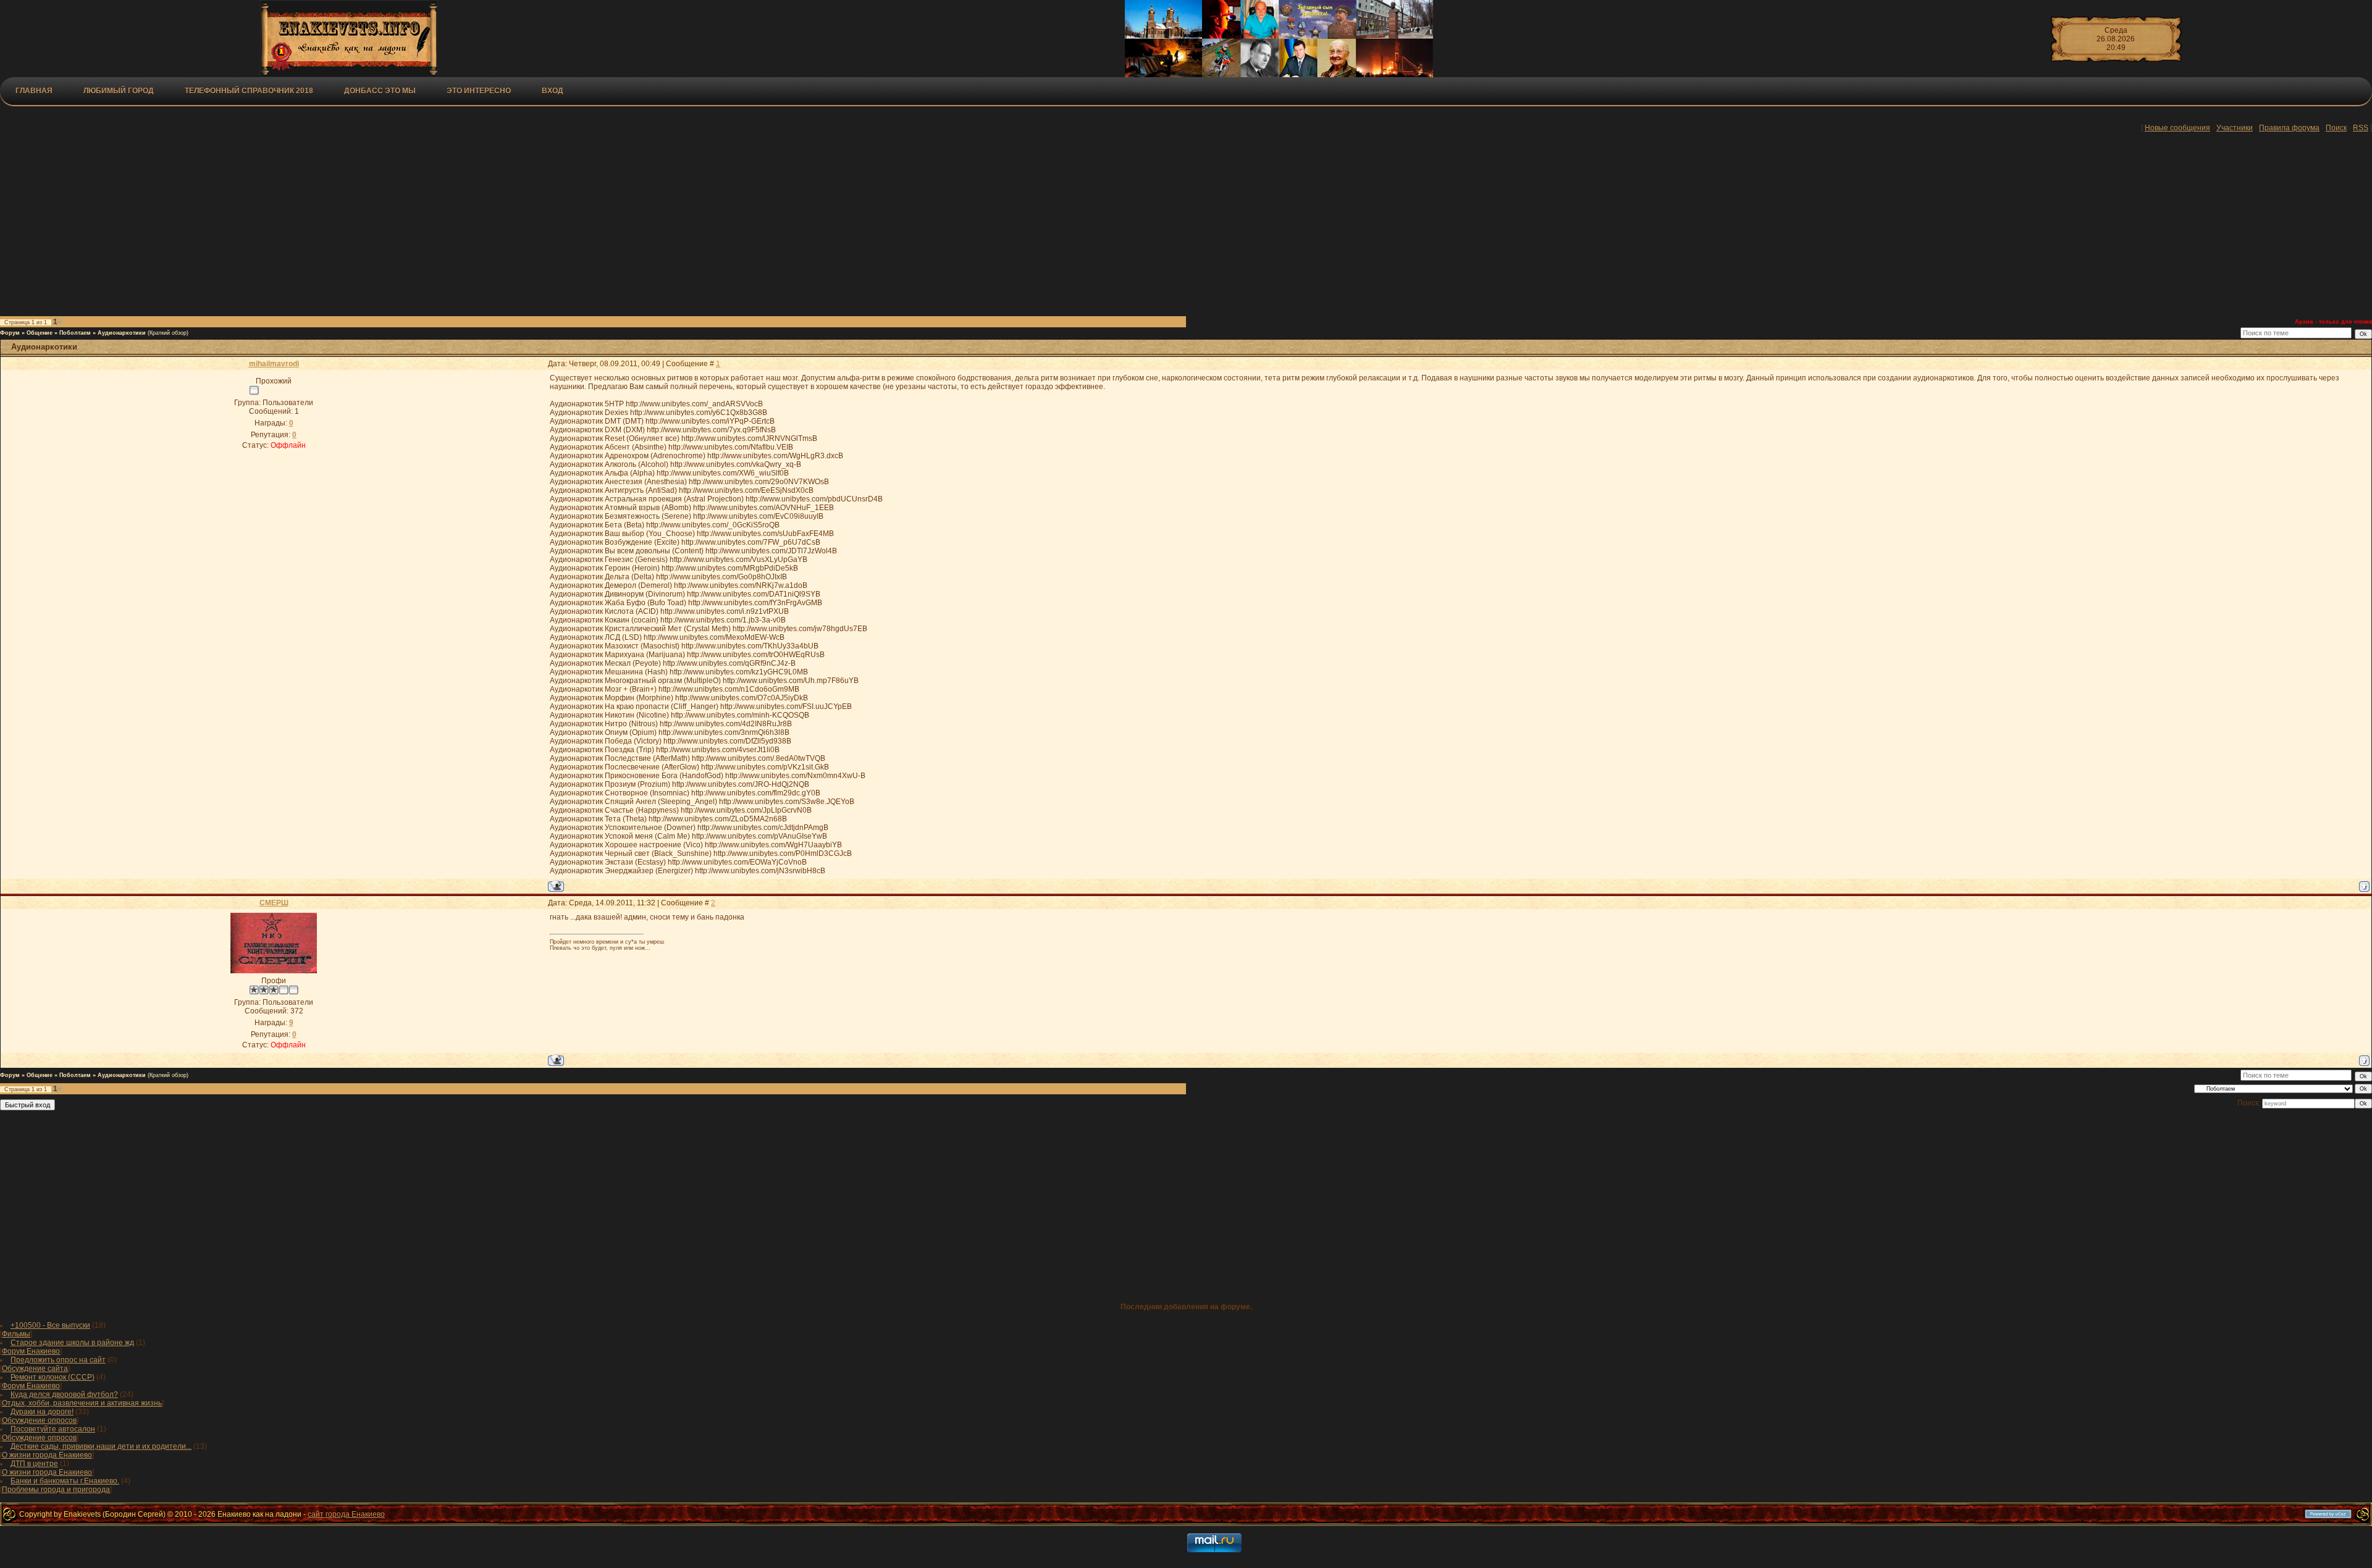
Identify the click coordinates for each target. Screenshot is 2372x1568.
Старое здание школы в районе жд (72, 1343)
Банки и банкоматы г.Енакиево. (65, 1481)
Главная (34, 91)
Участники (2235, 128)
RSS (2361, 128)
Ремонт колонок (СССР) (53, 1377)
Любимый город (119, 91)
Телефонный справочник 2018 (249, 91)
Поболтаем (75, 333)
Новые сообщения (2177, 128)
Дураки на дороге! (42, 1412)
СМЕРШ (274, 903)
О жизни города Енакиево (47, 1455)
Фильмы (16, 1334)
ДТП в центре (34, 1464)
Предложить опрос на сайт (58, 1360)
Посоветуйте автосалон (53, 1429)
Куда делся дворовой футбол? (64, 1394)
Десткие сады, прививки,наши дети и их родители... (101, 1446)
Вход (553, 91)
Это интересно (479, 91)
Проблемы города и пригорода (56, 1490)
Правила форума (2289, 128)
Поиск (2336, 128)
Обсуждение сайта (35, 1369)
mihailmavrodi (274, 364)
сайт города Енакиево (346, 1514)
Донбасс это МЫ (380, 91)
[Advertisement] (303, 227)
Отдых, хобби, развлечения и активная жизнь (82, 1403)
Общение (40, 333)
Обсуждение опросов (39, 1420)
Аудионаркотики (122, 333)
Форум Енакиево (31, 1351)
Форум (10, 333)
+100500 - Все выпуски (50, 1325)
